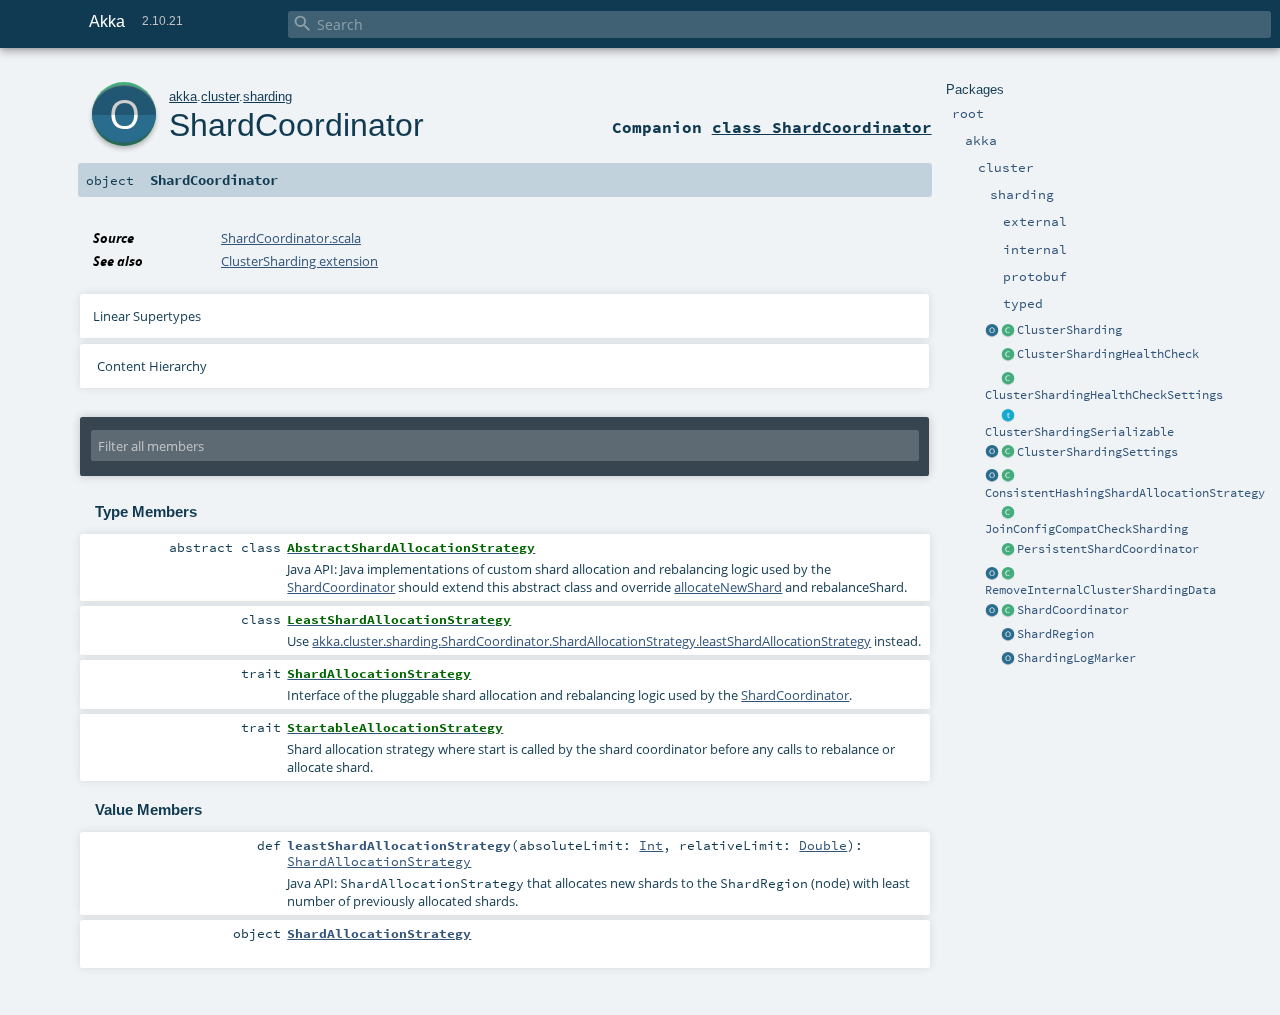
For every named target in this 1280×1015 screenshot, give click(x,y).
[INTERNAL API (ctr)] (1008, 355)
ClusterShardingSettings (1097, 452)
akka (183, 96)
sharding (267, 96)
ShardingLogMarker (1076, 658)
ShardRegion (1055, 634)
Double (823, 845)
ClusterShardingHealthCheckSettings (1104, 395)
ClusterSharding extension (299, 261)
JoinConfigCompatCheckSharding (1086, 529)
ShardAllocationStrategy (379, 861)
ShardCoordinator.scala (291, 238)
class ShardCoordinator (822, 127)
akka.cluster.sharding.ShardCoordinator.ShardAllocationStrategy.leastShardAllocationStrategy (591, 641)
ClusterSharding (1069, 330)
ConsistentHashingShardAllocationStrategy (1125, 493)
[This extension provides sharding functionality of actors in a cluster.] (992, 331)
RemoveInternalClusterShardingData (1100, 590)
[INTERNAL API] (1008, 513)
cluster (220, 96)
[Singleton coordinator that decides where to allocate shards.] (1008, 550)
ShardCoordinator (1073, 610)
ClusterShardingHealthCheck (1108, 354)
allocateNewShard (728, 587)
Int (651, 845)
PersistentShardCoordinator (1108, 549)
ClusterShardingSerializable (1079, 432)
